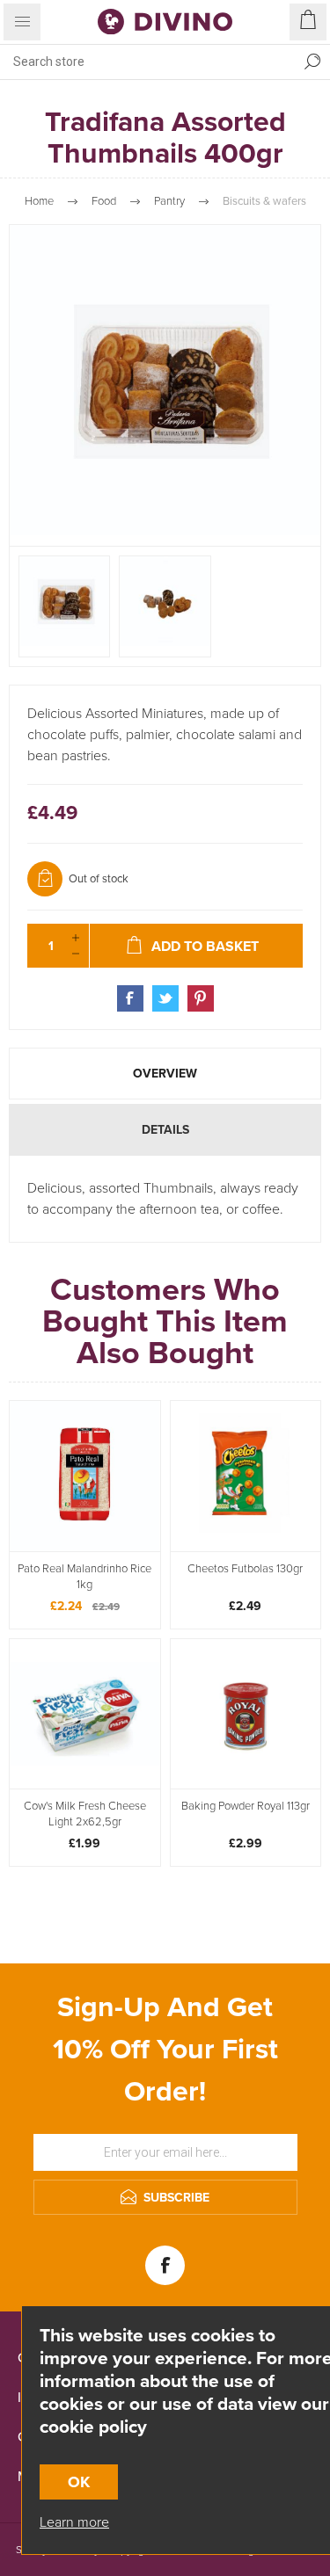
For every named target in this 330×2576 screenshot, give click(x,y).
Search (312, 62)
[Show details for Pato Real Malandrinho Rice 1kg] (85, 1476)
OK (79, 2482)
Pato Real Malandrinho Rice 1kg (84, 1577)
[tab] (165, 1074)
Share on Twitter (165, 998)
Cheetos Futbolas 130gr (245, 1569)
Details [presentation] (165, 1130)
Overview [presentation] (165, 1074)
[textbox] (147, 62)
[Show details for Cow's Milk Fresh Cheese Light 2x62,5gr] (85, 1714)
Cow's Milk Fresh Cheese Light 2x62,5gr (85, 1814)
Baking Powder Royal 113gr (246, 1806)
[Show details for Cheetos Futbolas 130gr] (246, 1476)
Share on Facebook (130, 998)
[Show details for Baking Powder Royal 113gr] (246, 1714)
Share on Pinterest (201, 998)
